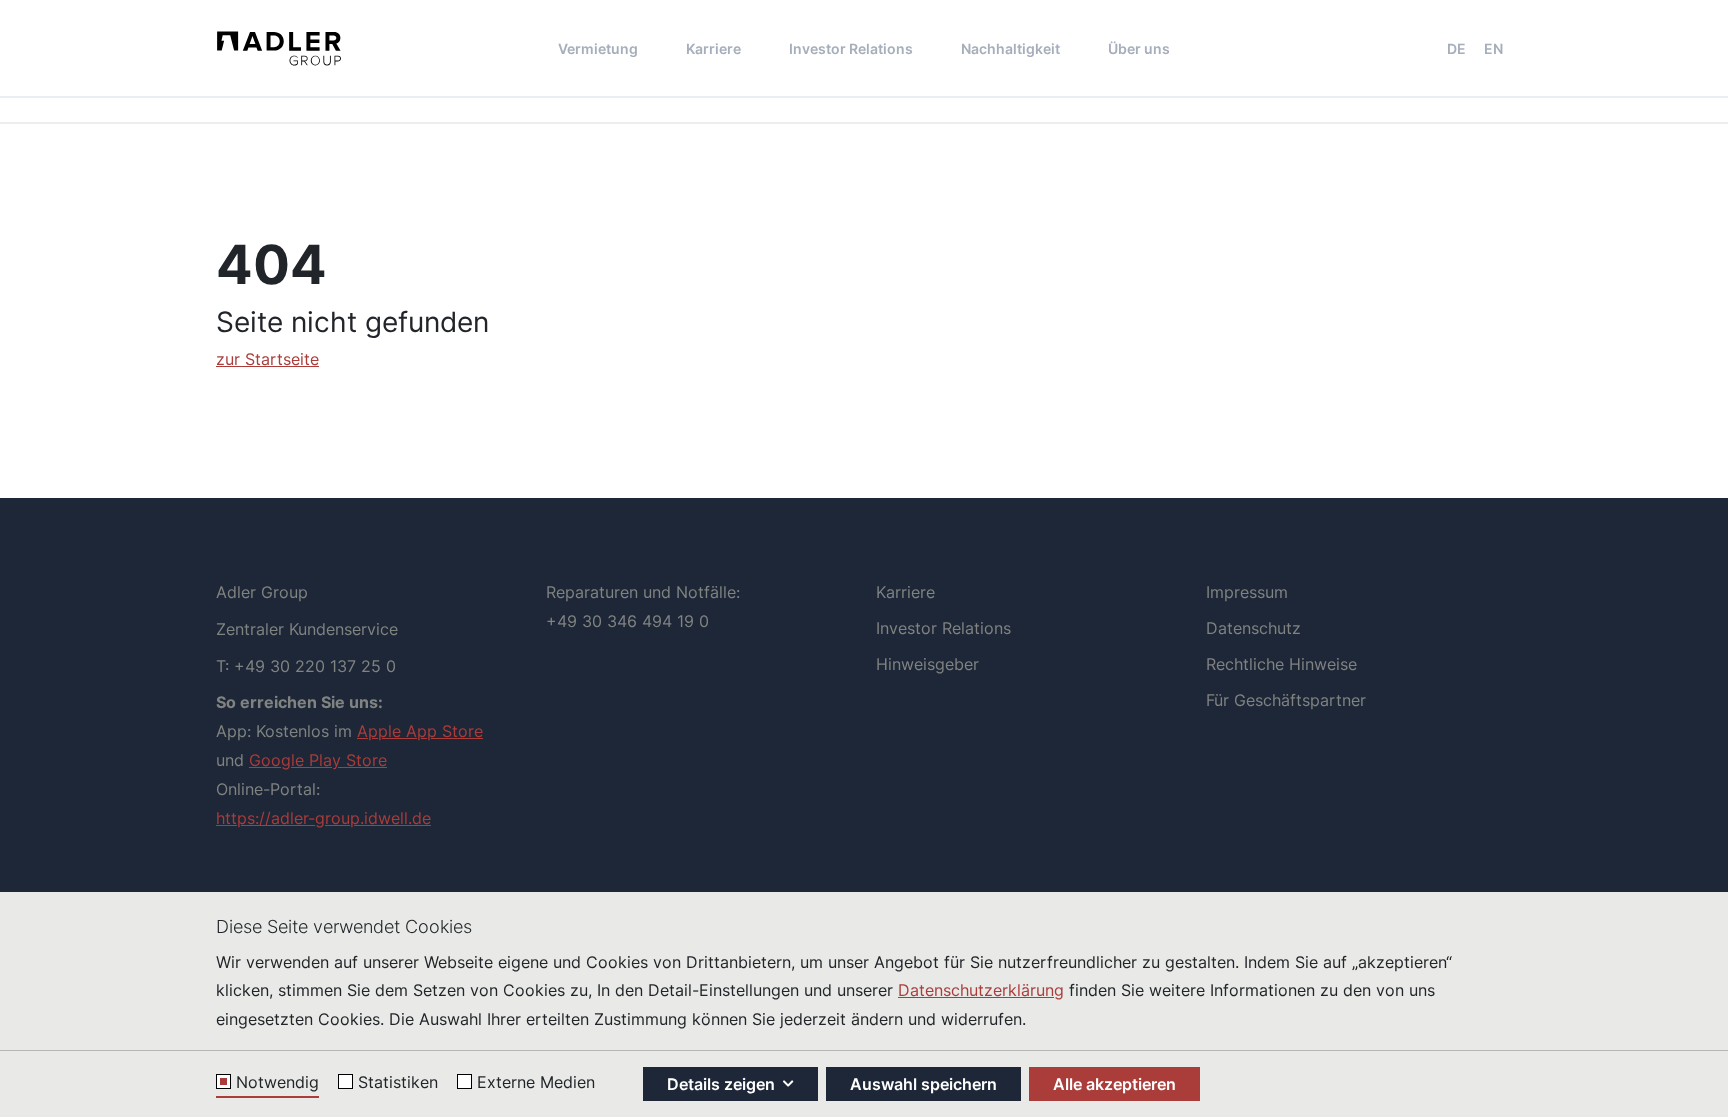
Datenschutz (1253, 628)
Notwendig (277, 1083)
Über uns (1139, 48)
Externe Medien (536, 1083)
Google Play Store (318, 760)
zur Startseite (267, 359)
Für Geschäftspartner (1286, 700)
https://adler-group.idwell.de (323, 818)
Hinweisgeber (927, 664)
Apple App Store (420, 731)
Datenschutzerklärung (981, 990)
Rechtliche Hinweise (1281, 664)
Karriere (713, 48)
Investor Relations (851, 48)
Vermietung (598, 48)
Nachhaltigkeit (1010, 48)
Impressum (1247, 592)
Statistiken (398, 1083)
